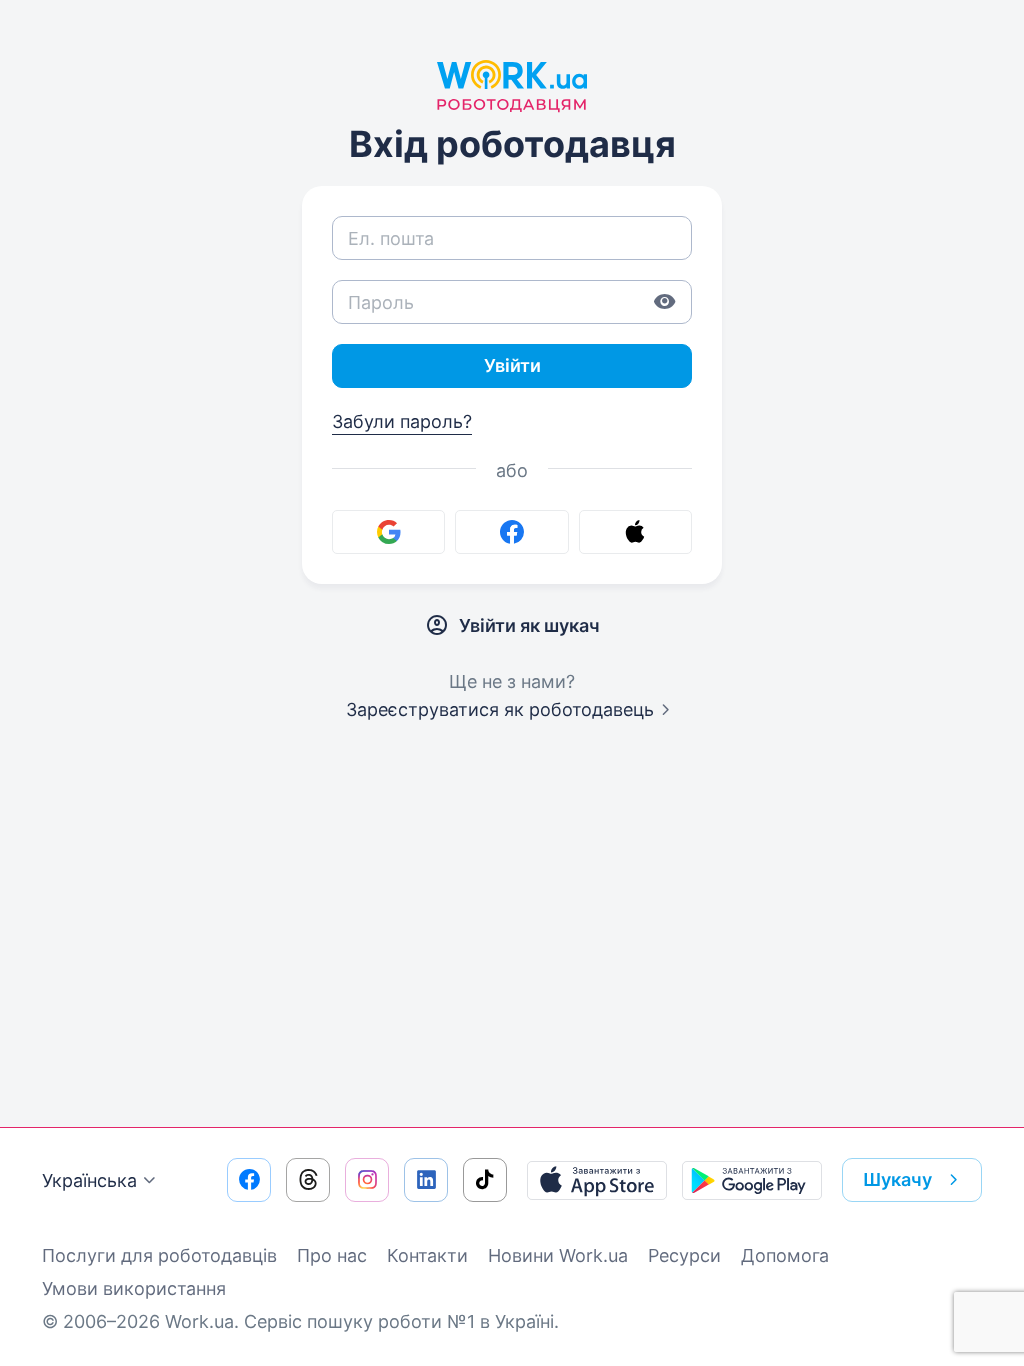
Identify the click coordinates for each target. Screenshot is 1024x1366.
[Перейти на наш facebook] (249, 1180)
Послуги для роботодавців (159, 1255)
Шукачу (897, 1179)
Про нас (332, 1255)
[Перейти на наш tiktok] (485, 1180)
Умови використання (134, 1288)
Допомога (785, 1255)
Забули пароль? (402, 421)
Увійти (512, 365)
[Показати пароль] (665, 302)
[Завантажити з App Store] (597, 1180)
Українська (89, 1180)
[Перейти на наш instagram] (367, 1180)
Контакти (427, 1255)
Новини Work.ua (558, 1255)
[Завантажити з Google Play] (752, 1180)
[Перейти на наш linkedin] (426, 1180)
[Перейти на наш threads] (308, 1180)
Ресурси (684, 1255)
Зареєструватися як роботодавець (500, 709)
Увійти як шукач (529, 625)
